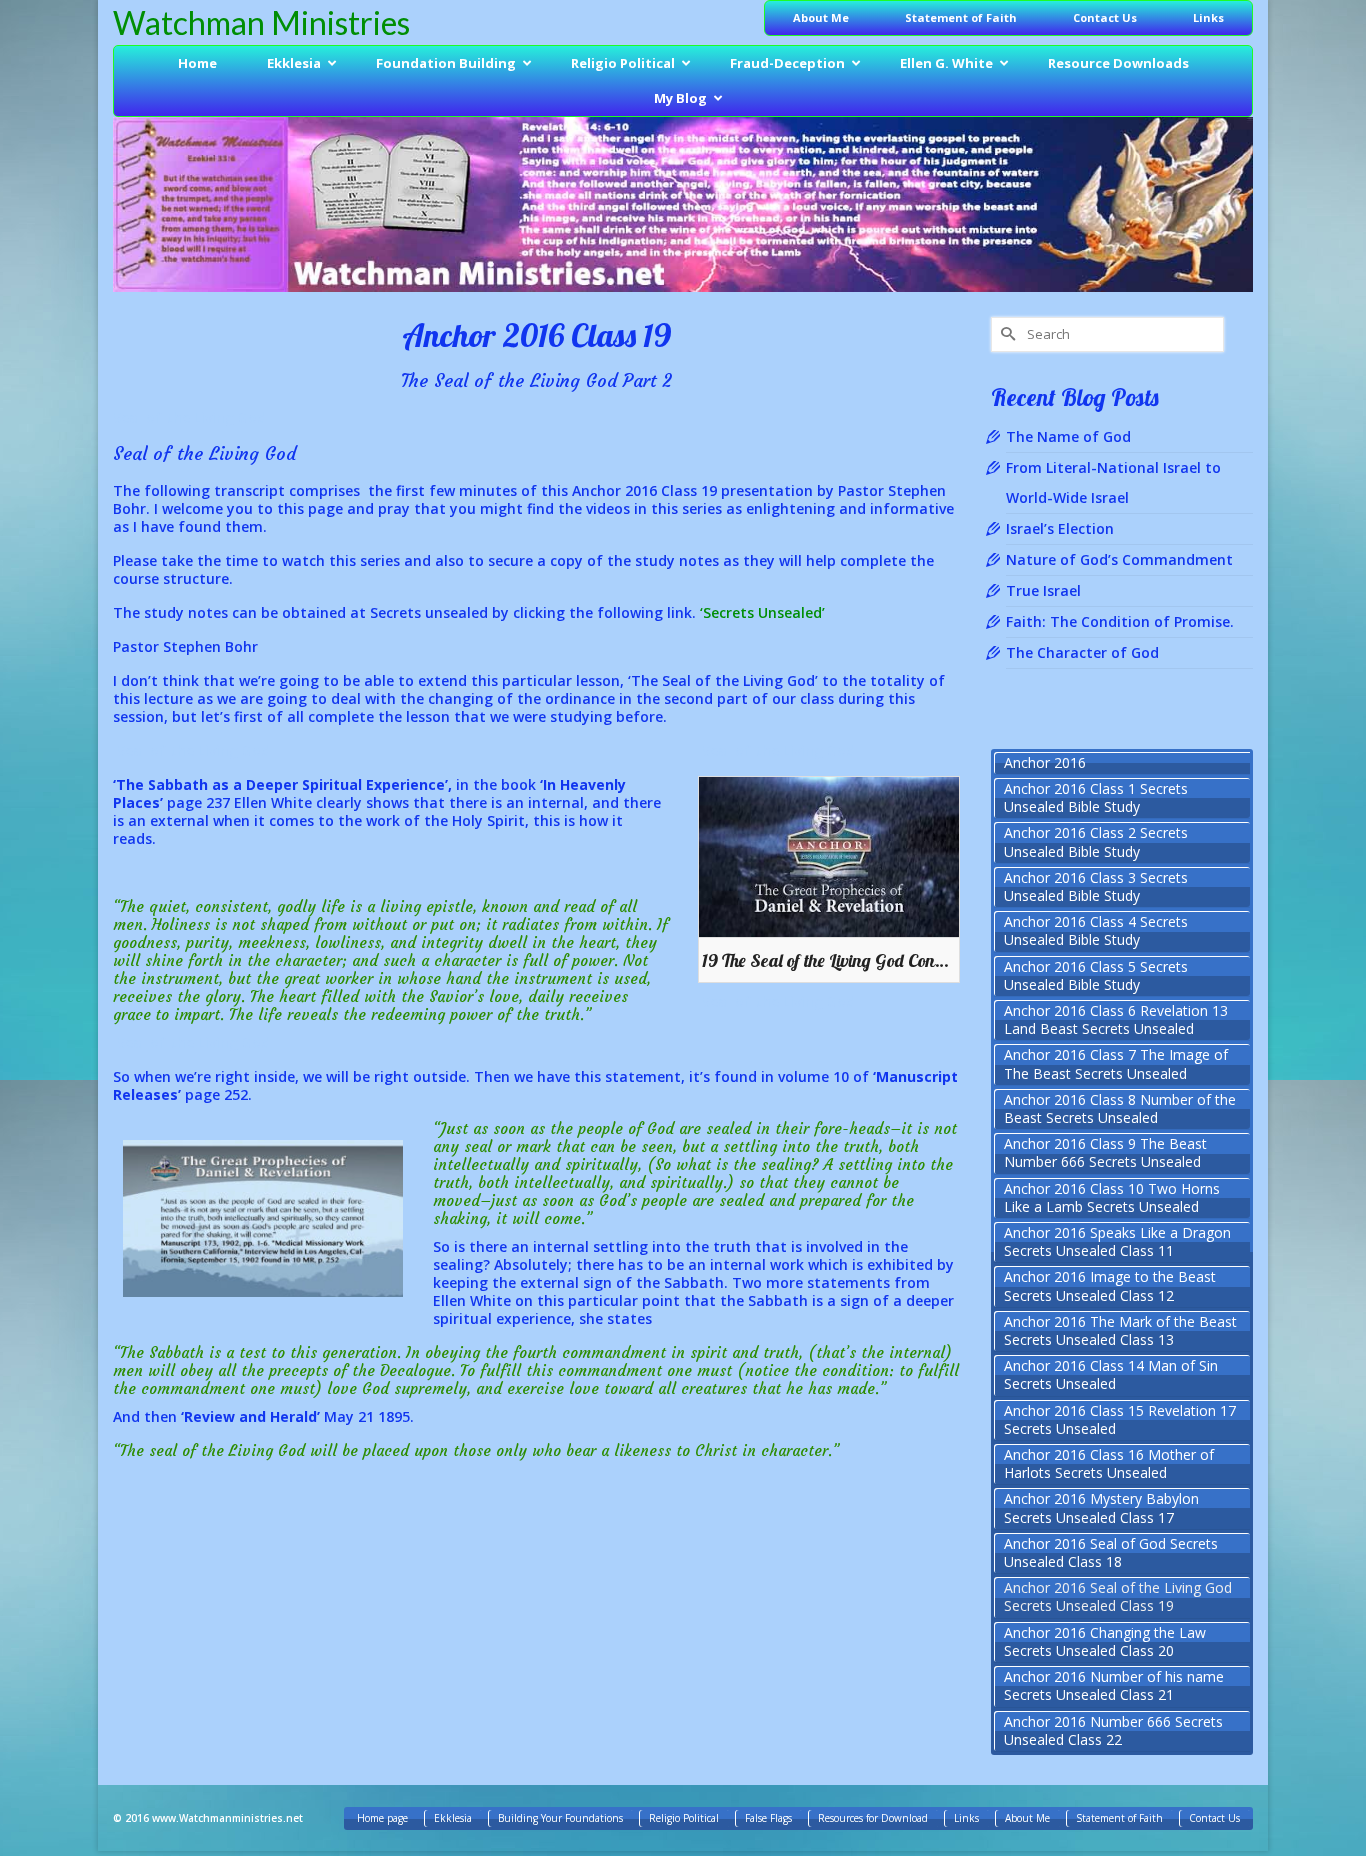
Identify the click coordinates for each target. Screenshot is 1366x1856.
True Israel (1043, 590)
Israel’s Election (1060, 528)
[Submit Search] (1006, 334)
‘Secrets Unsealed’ (762, 612)
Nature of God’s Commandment (1119, 559)
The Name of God (1068, 436)
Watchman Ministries (261, 22)
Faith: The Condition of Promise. (1120, 621)
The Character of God (1082, 652)
